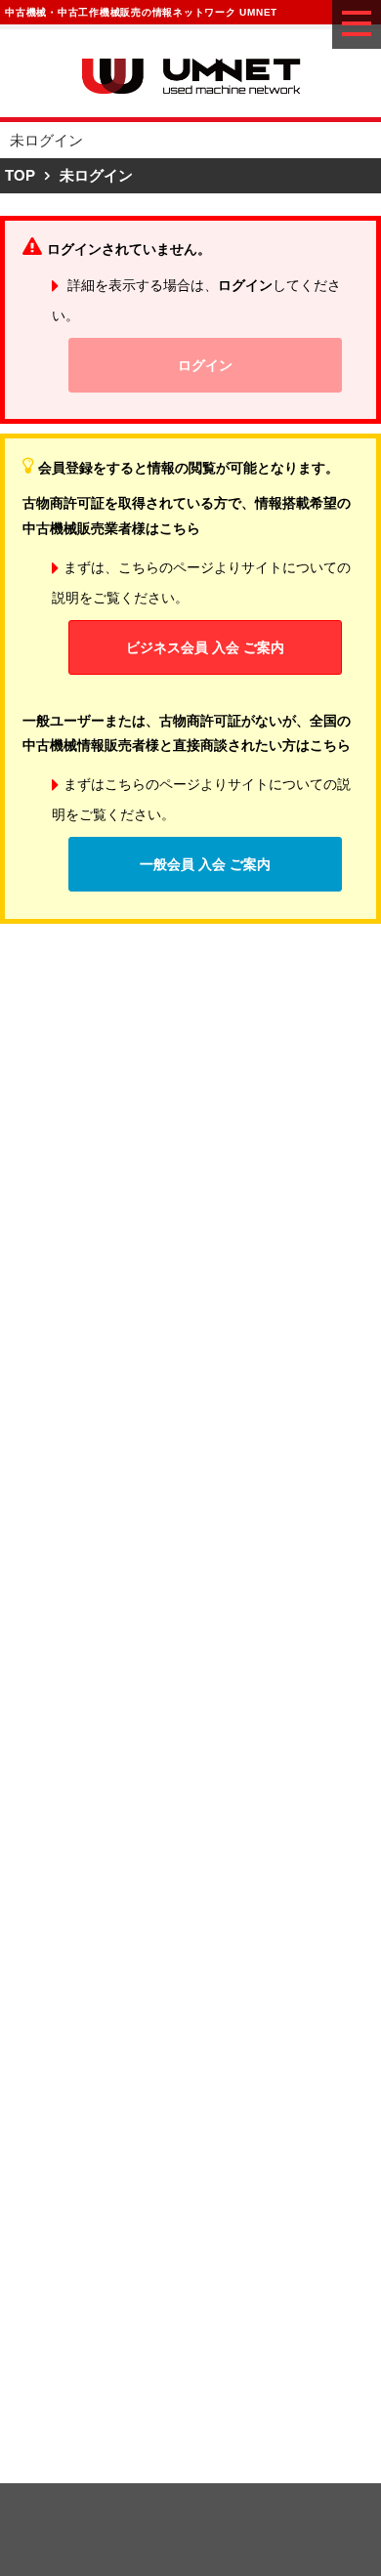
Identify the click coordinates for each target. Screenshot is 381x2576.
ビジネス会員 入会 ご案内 (205, 647)
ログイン (205, 365)
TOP (20, 175)
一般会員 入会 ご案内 (205, 864)
